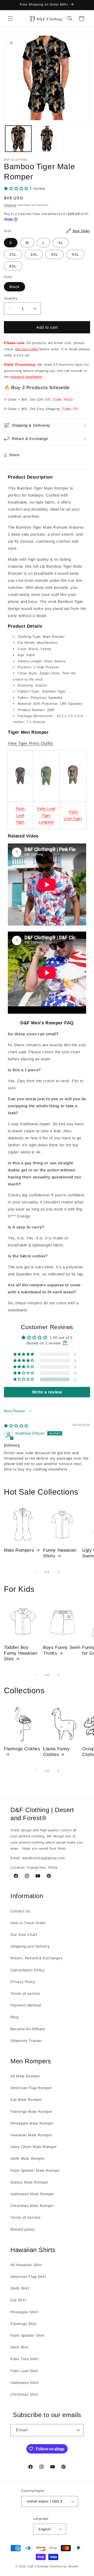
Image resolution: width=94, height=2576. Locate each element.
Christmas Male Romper (32, 2206)
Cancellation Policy (27, 1970)
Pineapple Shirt (24, 2312)
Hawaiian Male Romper (31, 2135)
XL (61, 243)
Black (14, 287)
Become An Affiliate (28, 2029)
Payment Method (26, 2005)
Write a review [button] (47, 1392)
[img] (16, 1426)
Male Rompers (19, 1550)
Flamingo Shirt (23, 2324)
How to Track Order (28, 1923)
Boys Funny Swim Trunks (62, 1650)
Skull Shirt (20, 2347)
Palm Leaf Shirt (24, 2371)
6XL (13, 266)
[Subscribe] (78, 2430)
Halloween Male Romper (33, 2194)
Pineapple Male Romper (32, 2123)
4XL (55, 254)
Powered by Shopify (64, 2566)
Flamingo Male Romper (31, 2112)
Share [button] (14, 455)
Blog (14, 2017)
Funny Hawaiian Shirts (60, 1553)
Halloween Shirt (25, 2383)
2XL (13, 254)
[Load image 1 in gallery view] (18, 139)
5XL (75, 254)
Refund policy (23, 2229)
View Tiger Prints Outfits (30, 743)
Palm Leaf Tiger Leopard (46, 815)
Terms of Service (26, 2217)
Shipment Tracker (26, 2041)
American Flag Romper (31, 2088)
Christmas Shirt (24, 2394)
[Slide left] (36, 1572)
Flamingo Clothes (22, 1749)
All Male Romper (25, 2076)
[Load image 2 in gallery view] (47, 139)
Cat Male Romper (26, 2100)
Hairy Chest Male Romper (34, 2147)
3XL (34, 254)
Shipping (10, 205)
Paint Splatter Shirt (27, 2335)
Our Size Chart (24, 1935)
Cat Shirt (18, 2300)
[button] (10, 19)
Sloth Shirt (20, 2288)
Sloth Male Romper (28, 2158)
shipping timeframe (26, 377)
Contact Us (20, 1911)
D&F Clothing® (38, 2566)
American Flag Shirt (28, 2277)
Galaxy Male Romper (29, 2182)
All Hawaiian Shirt (26, 2265)
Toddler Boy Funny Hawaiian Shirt (20, 1653)
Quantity (11, 298)
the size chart (27, 349)
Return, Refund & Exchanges (37, 1958)
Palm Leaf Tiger (20, 815)
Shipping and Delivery (30, 1946)
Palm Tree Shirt (24, 2359)
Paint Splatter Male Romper (35, 2170)
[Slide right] (58, 1572)
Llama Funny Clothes (57, 1752)
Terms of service (25, 1993)
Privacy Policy (23, 1982)
